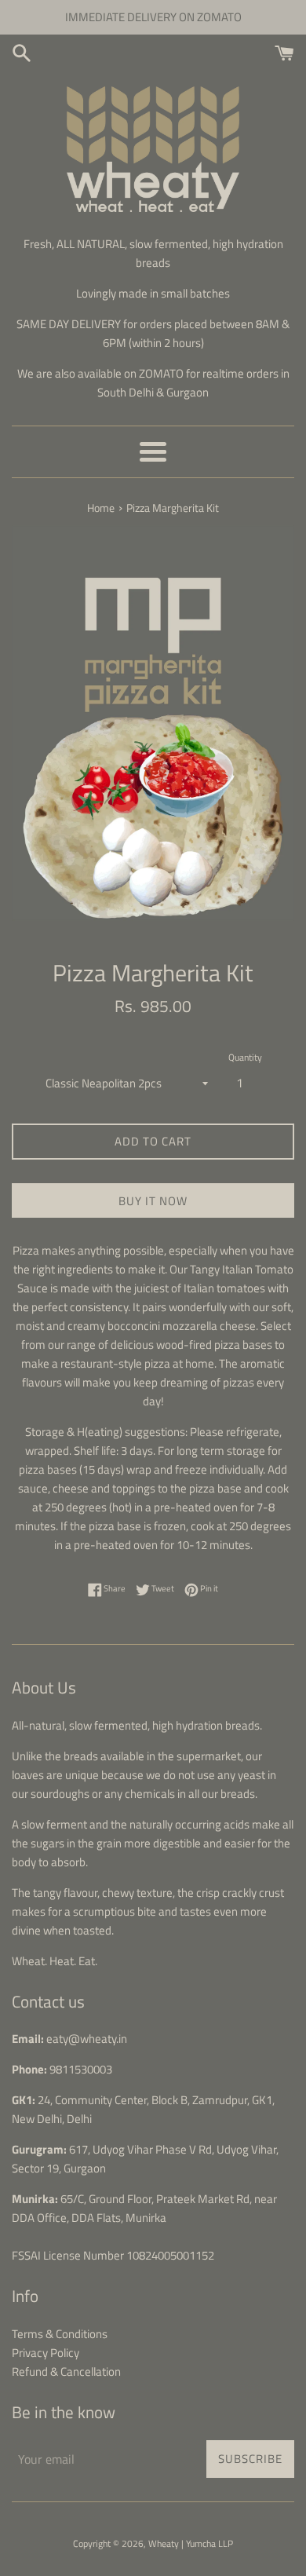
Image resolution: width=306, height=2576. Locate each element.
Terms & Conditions (60, 2334)
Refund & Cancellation (66, 2371)
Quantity (245, 1057)
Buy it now (153, 1201)
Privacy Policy (46, 2353)
